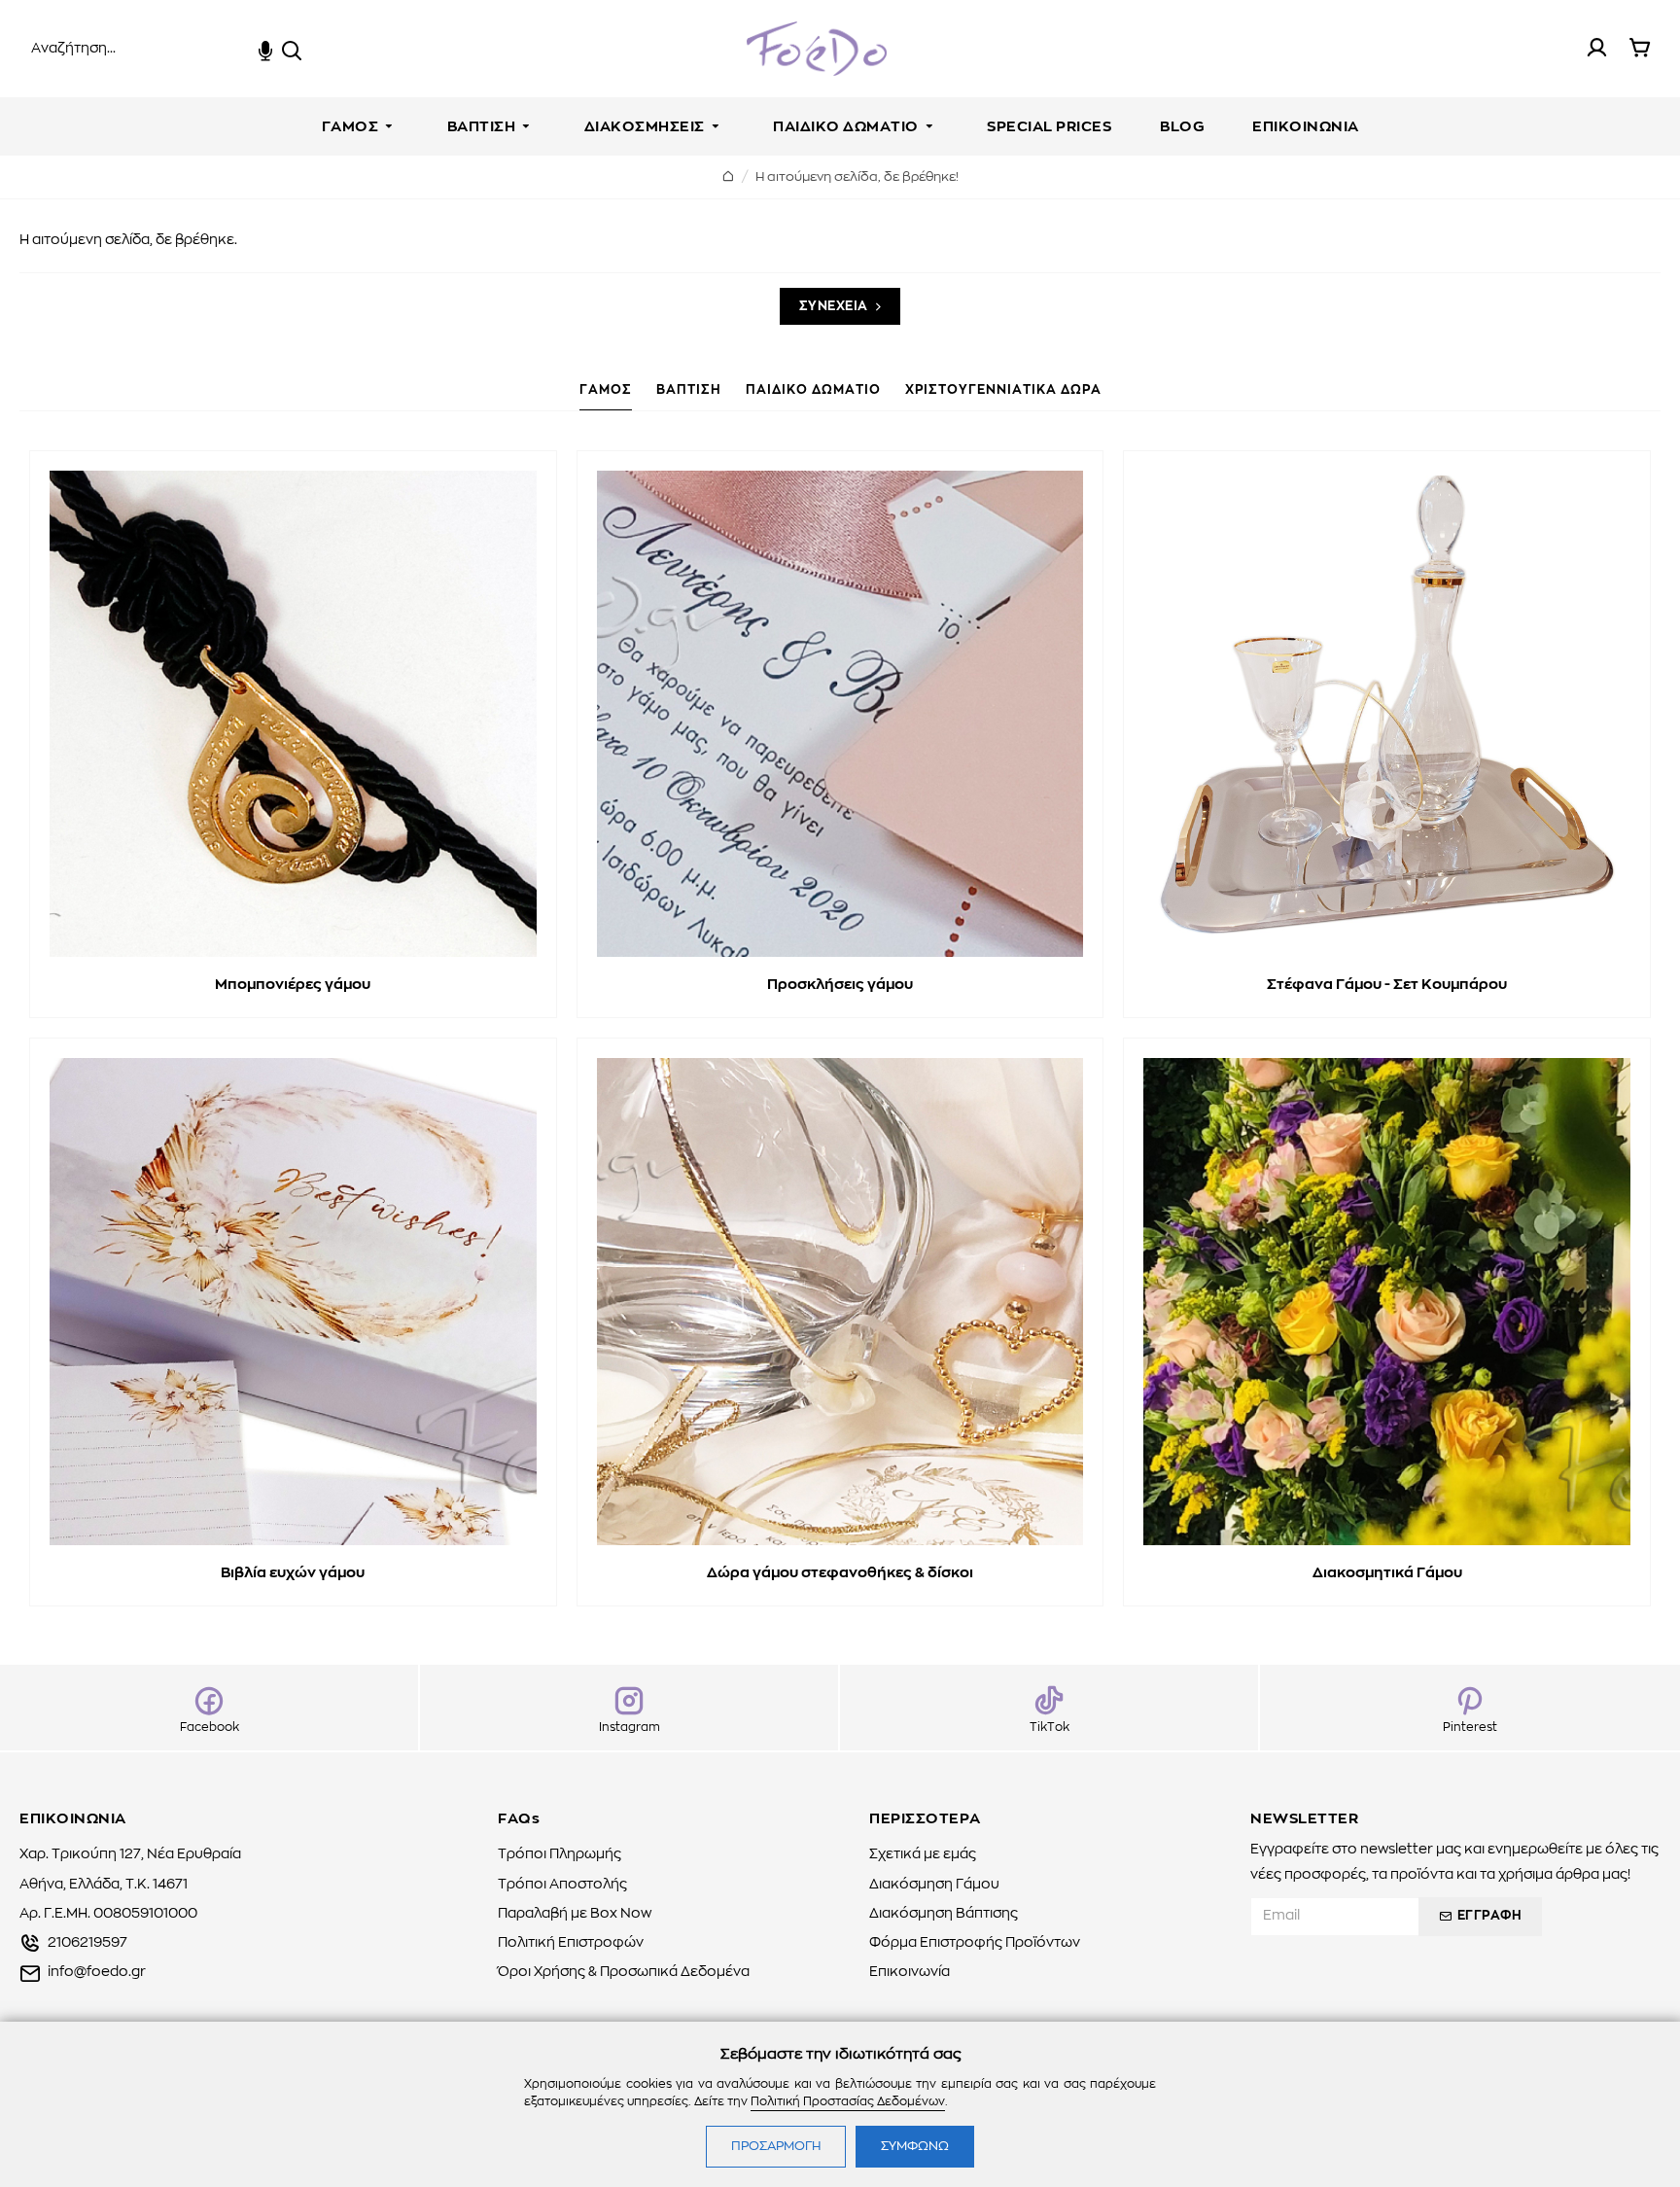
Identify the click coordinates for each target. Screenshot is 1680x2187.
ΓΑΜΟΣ (606, 390)
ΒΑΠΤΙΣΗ (689, 390)
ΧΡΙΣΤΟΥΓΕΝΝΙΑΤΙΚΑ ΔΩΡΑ (1003, 390)
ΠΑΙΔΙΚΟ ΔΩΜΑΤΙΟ (813, 390)
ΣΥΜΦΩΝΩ (915, 2147)
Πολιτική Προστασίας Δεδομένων (848, 2101)
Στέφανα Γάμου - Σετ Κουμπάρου (1387, 985)
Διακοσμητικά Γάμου (1387, 1573)
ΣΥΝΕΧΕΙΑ (834, 307)
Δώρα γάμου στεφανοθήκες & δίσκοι (840, 1573)
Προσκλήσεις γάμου (840, 985)
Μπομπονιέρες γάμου (293, 985)
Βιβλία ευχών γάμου (293, 1573)
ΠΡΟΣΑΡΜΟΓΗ (776, 2147)
